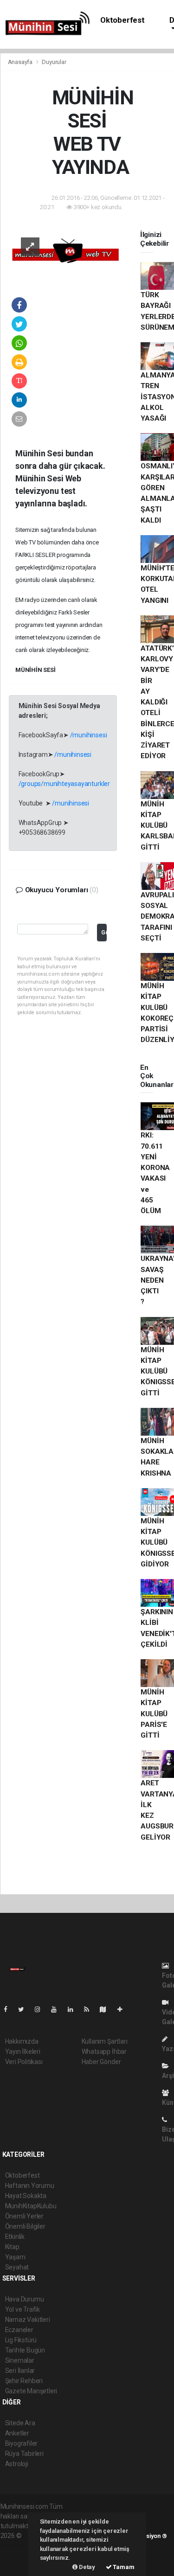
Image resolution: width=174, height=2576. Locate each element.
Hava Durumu (25, 2299)
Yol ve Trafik (23, 2309)
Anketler (17, 2433)
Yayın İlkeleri (23, 2052)
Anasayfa (21, 62)
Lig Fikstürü (21, 2340)
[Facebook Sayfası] (9, 2009)
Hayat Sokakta (26, 2196)
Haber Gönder (101, 2062)
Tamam (123, 2567)
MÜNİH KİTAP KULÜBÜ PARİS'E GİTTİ (154, 1714)
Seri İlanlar (20, 2371)
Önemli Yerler (25, 2216)
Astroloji (17, 2464)
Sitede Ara (20, 2423)
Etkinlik (15, 2237)
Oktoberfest (122, 20)
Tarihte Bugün (25, 2350)
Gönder (104, 932)
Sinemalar (20, 2360)
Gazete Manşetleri (31, 2391)
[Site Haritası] (107, 2009)
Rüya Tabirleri (24, 2454)
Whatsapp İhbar (104, 2052)
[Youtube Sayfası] (58, 2009)
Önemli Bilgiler (25, 2226)
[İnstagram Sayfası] (41, 2009)
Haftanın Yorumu (30, 2186)
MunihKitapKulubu (31, 2206)
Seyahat (17, 2267)
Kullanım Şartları (105, 2041)
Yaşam (15, 2257)
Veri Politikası (24, 2062)
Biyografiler (22, 2443)
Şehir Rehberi (24, 2381)
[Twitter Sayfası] (25, 2009)
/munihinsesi (89, 735)
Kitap (12, 2247)
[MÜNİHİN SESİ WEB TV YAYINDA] (66, 253)
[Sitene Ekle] (124, 2009)
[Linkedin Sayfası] (74, 2009)
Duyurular (54, 62)
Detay (86, 2567)
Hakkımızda (22, 2041)
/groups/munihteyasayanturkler (64, 784)
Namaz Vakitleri (28, 2320)
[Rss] (90, 2009)
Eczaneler (19, 2330)
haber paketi (18, 2545)
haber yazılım (20, 2555)
